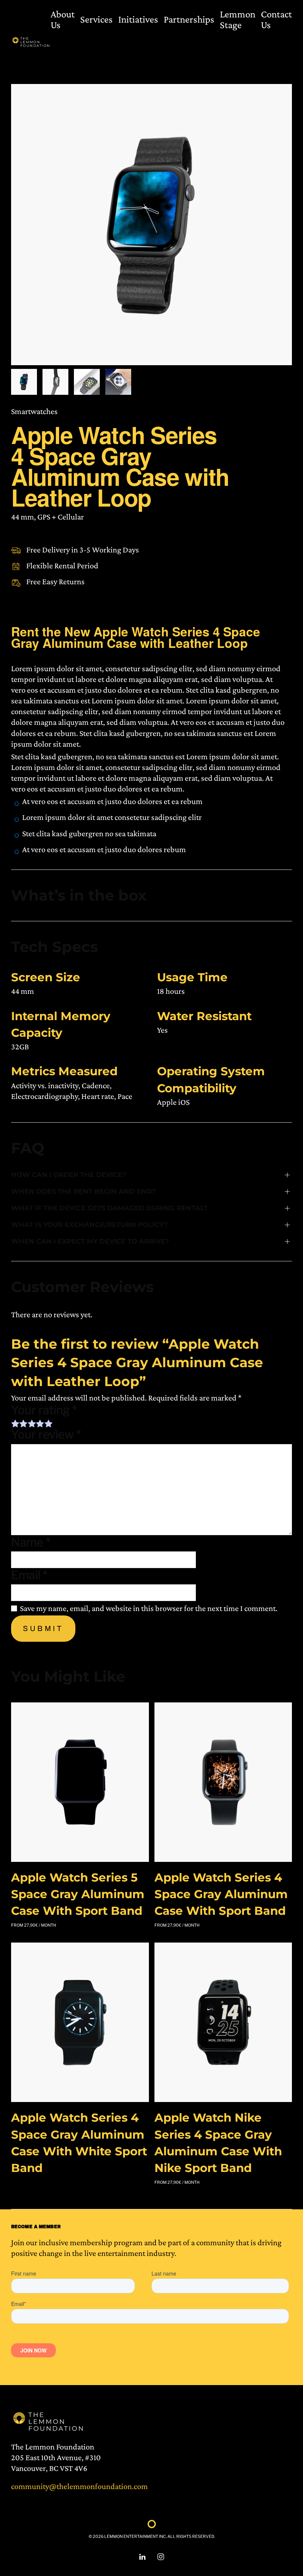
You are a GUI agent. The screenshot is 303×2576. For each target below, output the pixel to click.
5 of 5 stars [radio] (48, 1423)
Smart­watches (34, 411)
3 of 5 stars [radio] (32, 1423)
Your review (46, 1435)
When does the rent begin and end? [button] (84, 1191)
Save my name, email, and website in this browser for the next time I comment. (149, 1608)
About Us (63, 19)
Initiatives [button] (138, 19)
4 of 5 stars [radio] (40, 1423)
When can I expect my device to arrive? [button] (90, 1241)
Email (29, 1575)
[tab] (24, 382)
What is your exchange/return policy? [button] (89, 1225)
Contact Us (276, 19)
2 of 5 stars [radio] (23, 1423)
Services (96, 19)
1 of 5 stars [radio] (15, 1423)
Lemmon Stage (238, 19)
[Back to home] (31, 42)
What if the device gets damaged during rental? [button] (109, 1208)
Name (31, 1542)
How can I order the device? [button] (69, 1175)
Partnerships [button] (189, 19)
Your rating (44, 1410)
